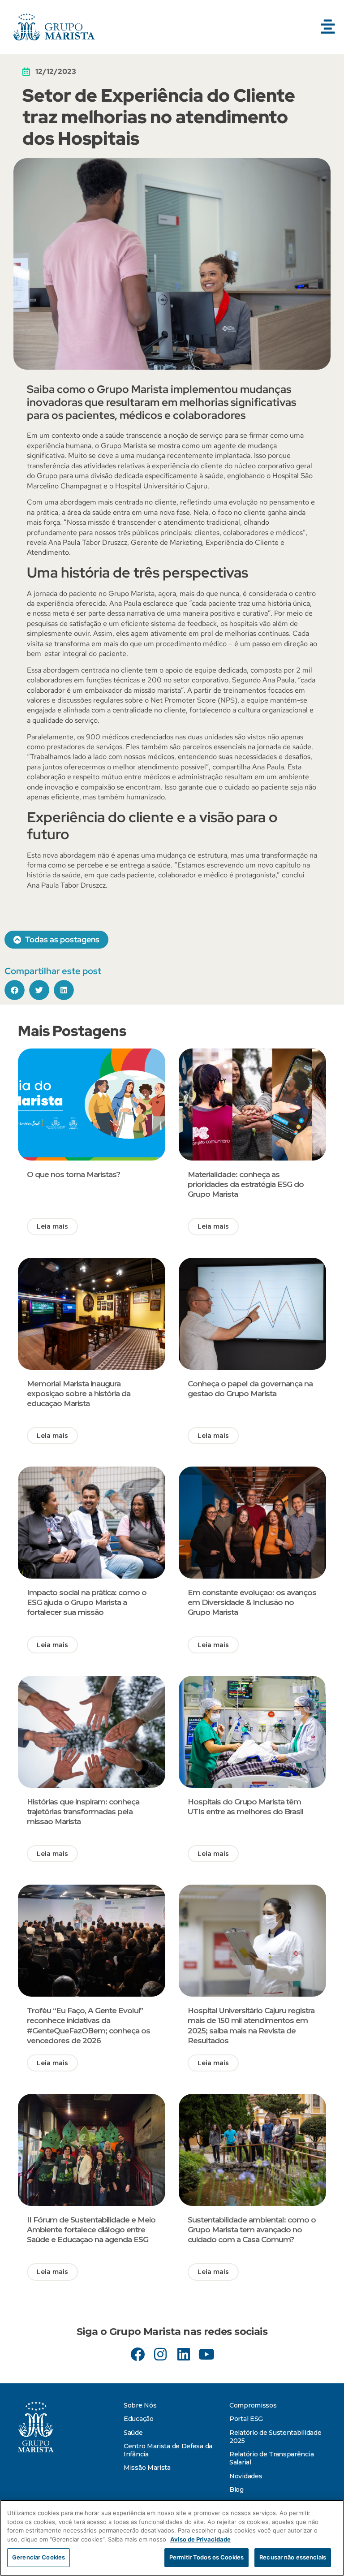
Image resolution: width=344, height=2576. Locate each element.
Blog (236, 2490)
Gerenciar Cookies (39, 2557)
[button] (328, 27)
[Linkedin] (183, 2354)
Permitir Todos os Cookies (206, 2557)
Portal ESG (246, 2419)
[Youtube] (206, 2354)
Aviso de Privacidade (200, 2539)
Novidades (246, 2476)
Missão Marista (147, 2468)
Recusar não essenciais (293, 2557)
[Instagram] (161, 2354)
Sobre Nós (140, 2405)
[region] (172, 2538)
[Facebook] (138, 2354)
